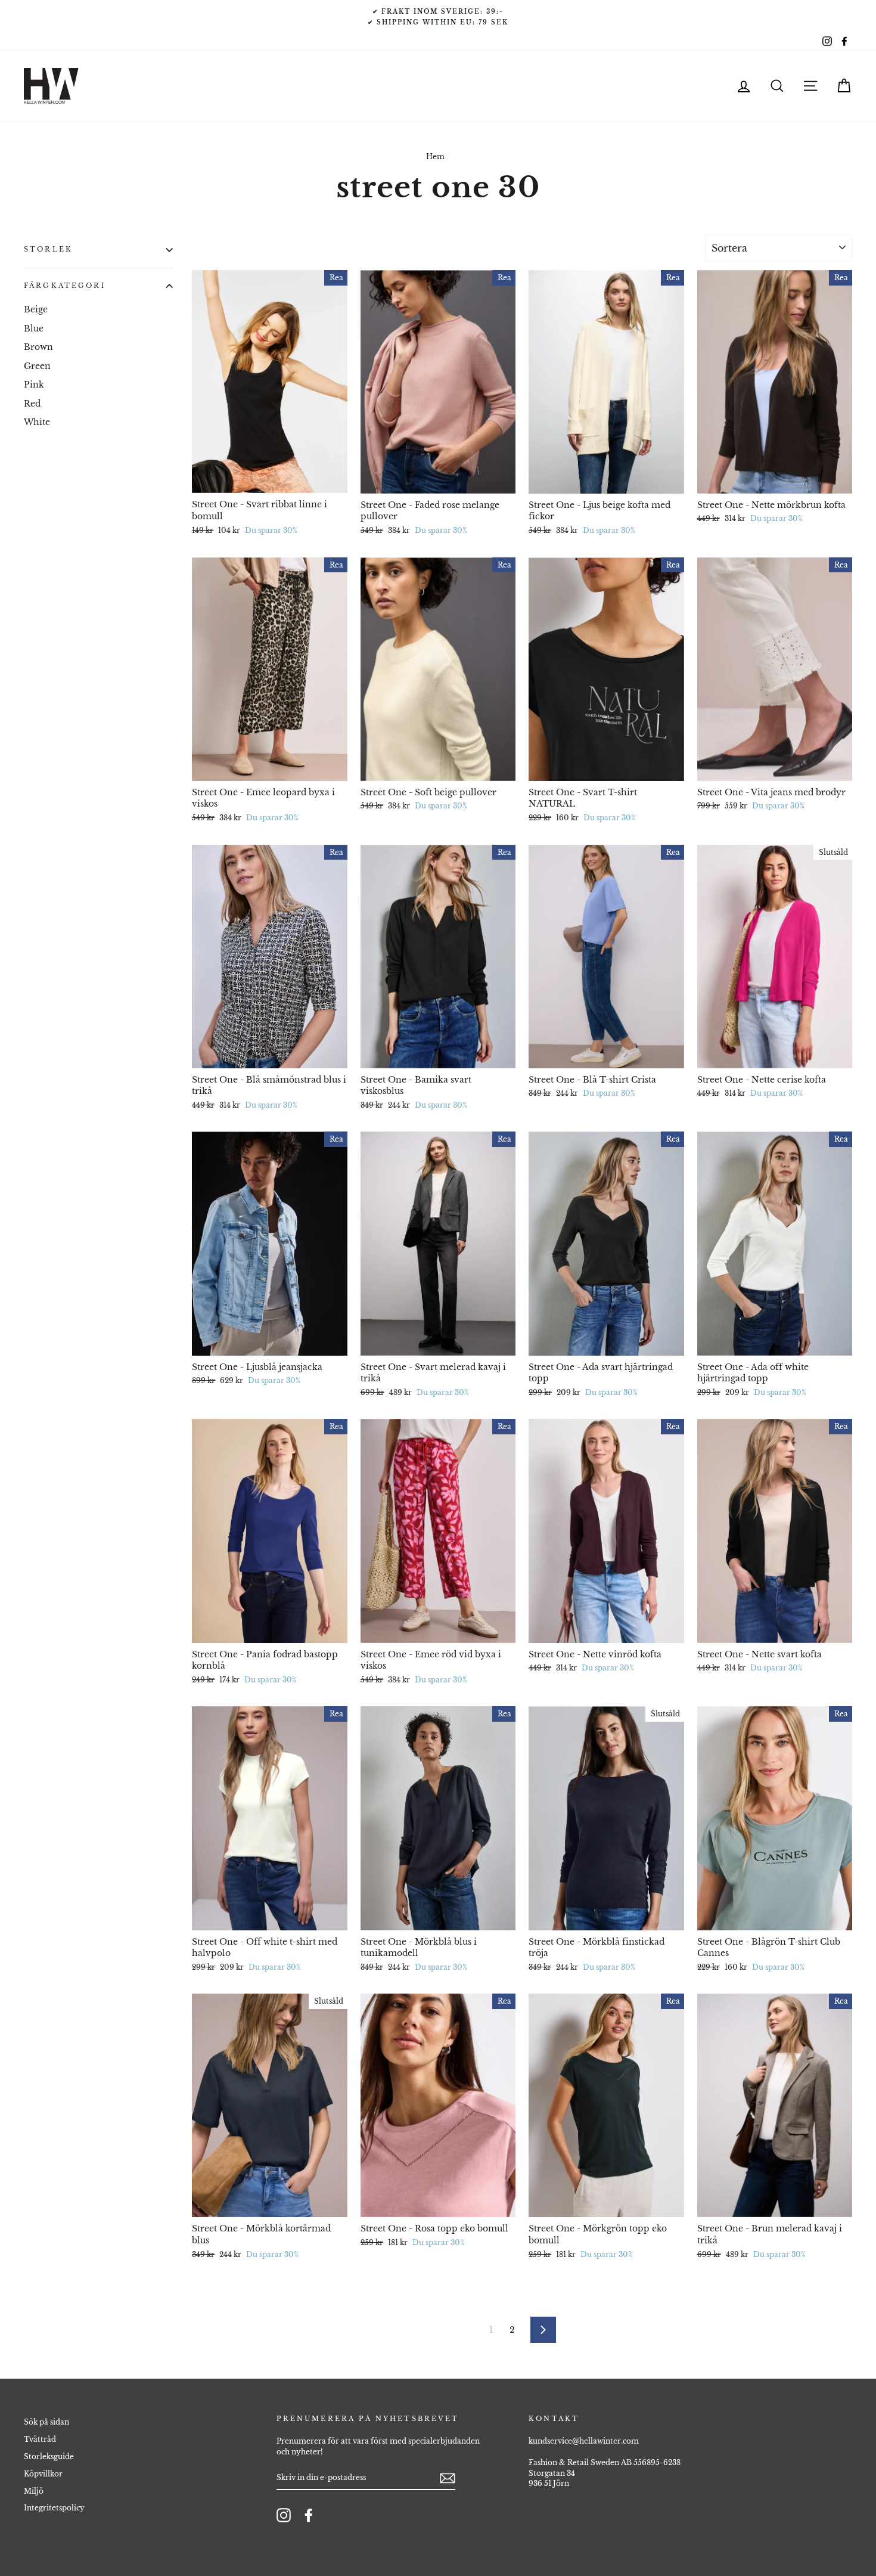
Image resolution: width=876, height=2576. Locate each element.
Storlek (48, 249)
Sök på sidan (46, 2422)
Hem (435, 156)
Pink (34, 385)
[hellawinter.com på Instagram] (284, 2515)
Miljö (34, 2491)
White (37, 422)
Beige (36, 309)
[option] (438, 17)
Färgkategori (65, 286)
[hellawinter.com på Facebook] (309, 2515)
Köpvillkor (43, 2474)
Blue (34, 328)
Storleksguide (49, 2456)
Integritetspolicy (54, 2508)
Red (32, 403)
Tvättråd (40, 2439)
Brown (38, 347)
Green (37, 365)
